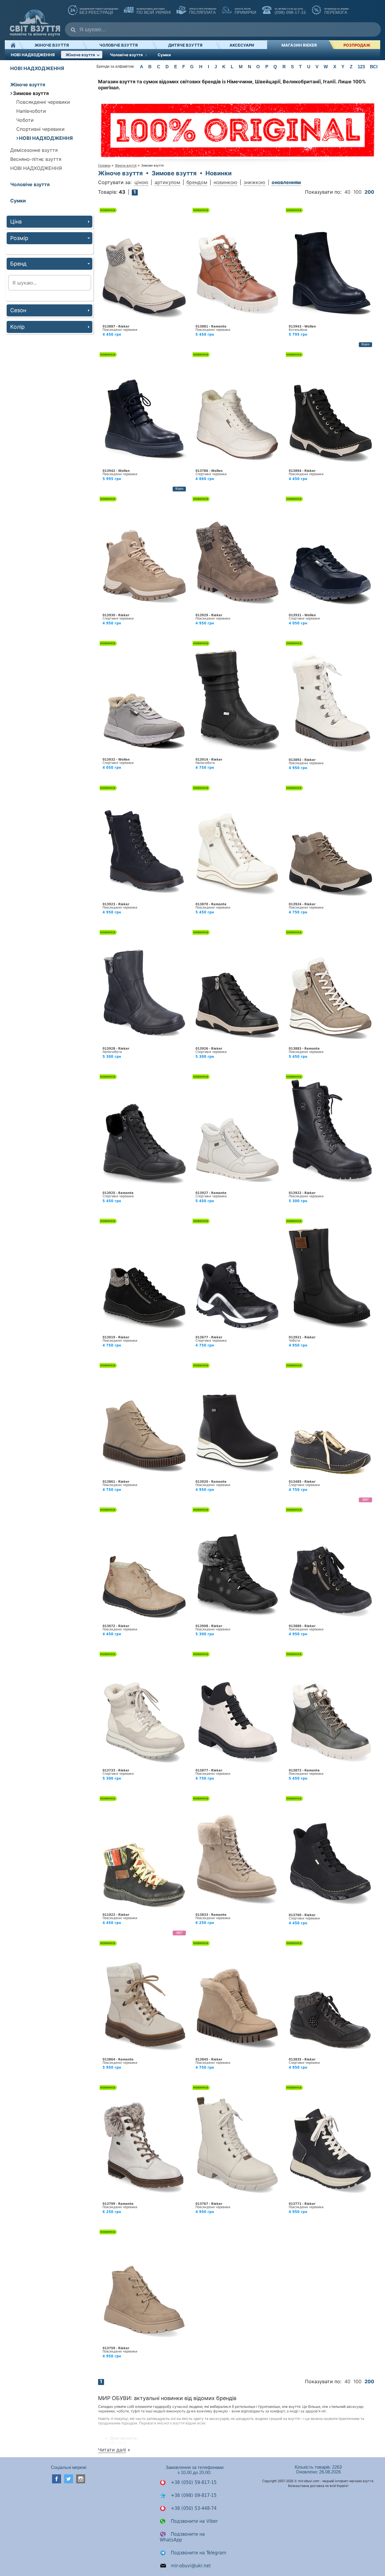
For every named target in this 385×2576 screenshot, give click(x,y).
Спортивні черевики (40, 129)
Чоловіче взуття (119, 45)
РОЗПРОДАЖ (357, 45)
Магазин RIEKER (299, 45)
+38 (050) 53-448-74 (193, 2508)
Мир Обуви (35, 20)
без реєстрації (99, 11)
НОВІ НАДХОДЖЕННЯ (33, 55)
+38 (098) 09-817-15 (193, 2495)
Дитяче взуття (185, 45)
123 (361, 67)
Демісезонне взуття (34, 150)
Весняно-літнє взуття (36, 159)
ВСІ (374, 67)
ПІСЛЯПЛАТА (202, 11)
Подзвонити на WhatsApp (182, 2537)
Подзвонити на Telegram (198, 2553)
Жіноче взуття (52, 45)
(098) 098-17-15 (290, 11)
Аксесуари (242, 45)
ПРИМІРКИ (245, 11)
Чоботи (25, 120)
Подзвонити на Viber (194, 2521)
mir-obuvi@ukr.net (190, 2566)
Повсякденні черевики (43, 102)
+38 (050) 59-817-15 (193, 2482)
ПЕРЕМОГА (336, 11)
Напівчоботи (31, 111)
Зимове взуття (31, 93)
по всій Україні (153, 11)
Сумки (164, 55)
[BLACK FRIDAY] (238, 128)
